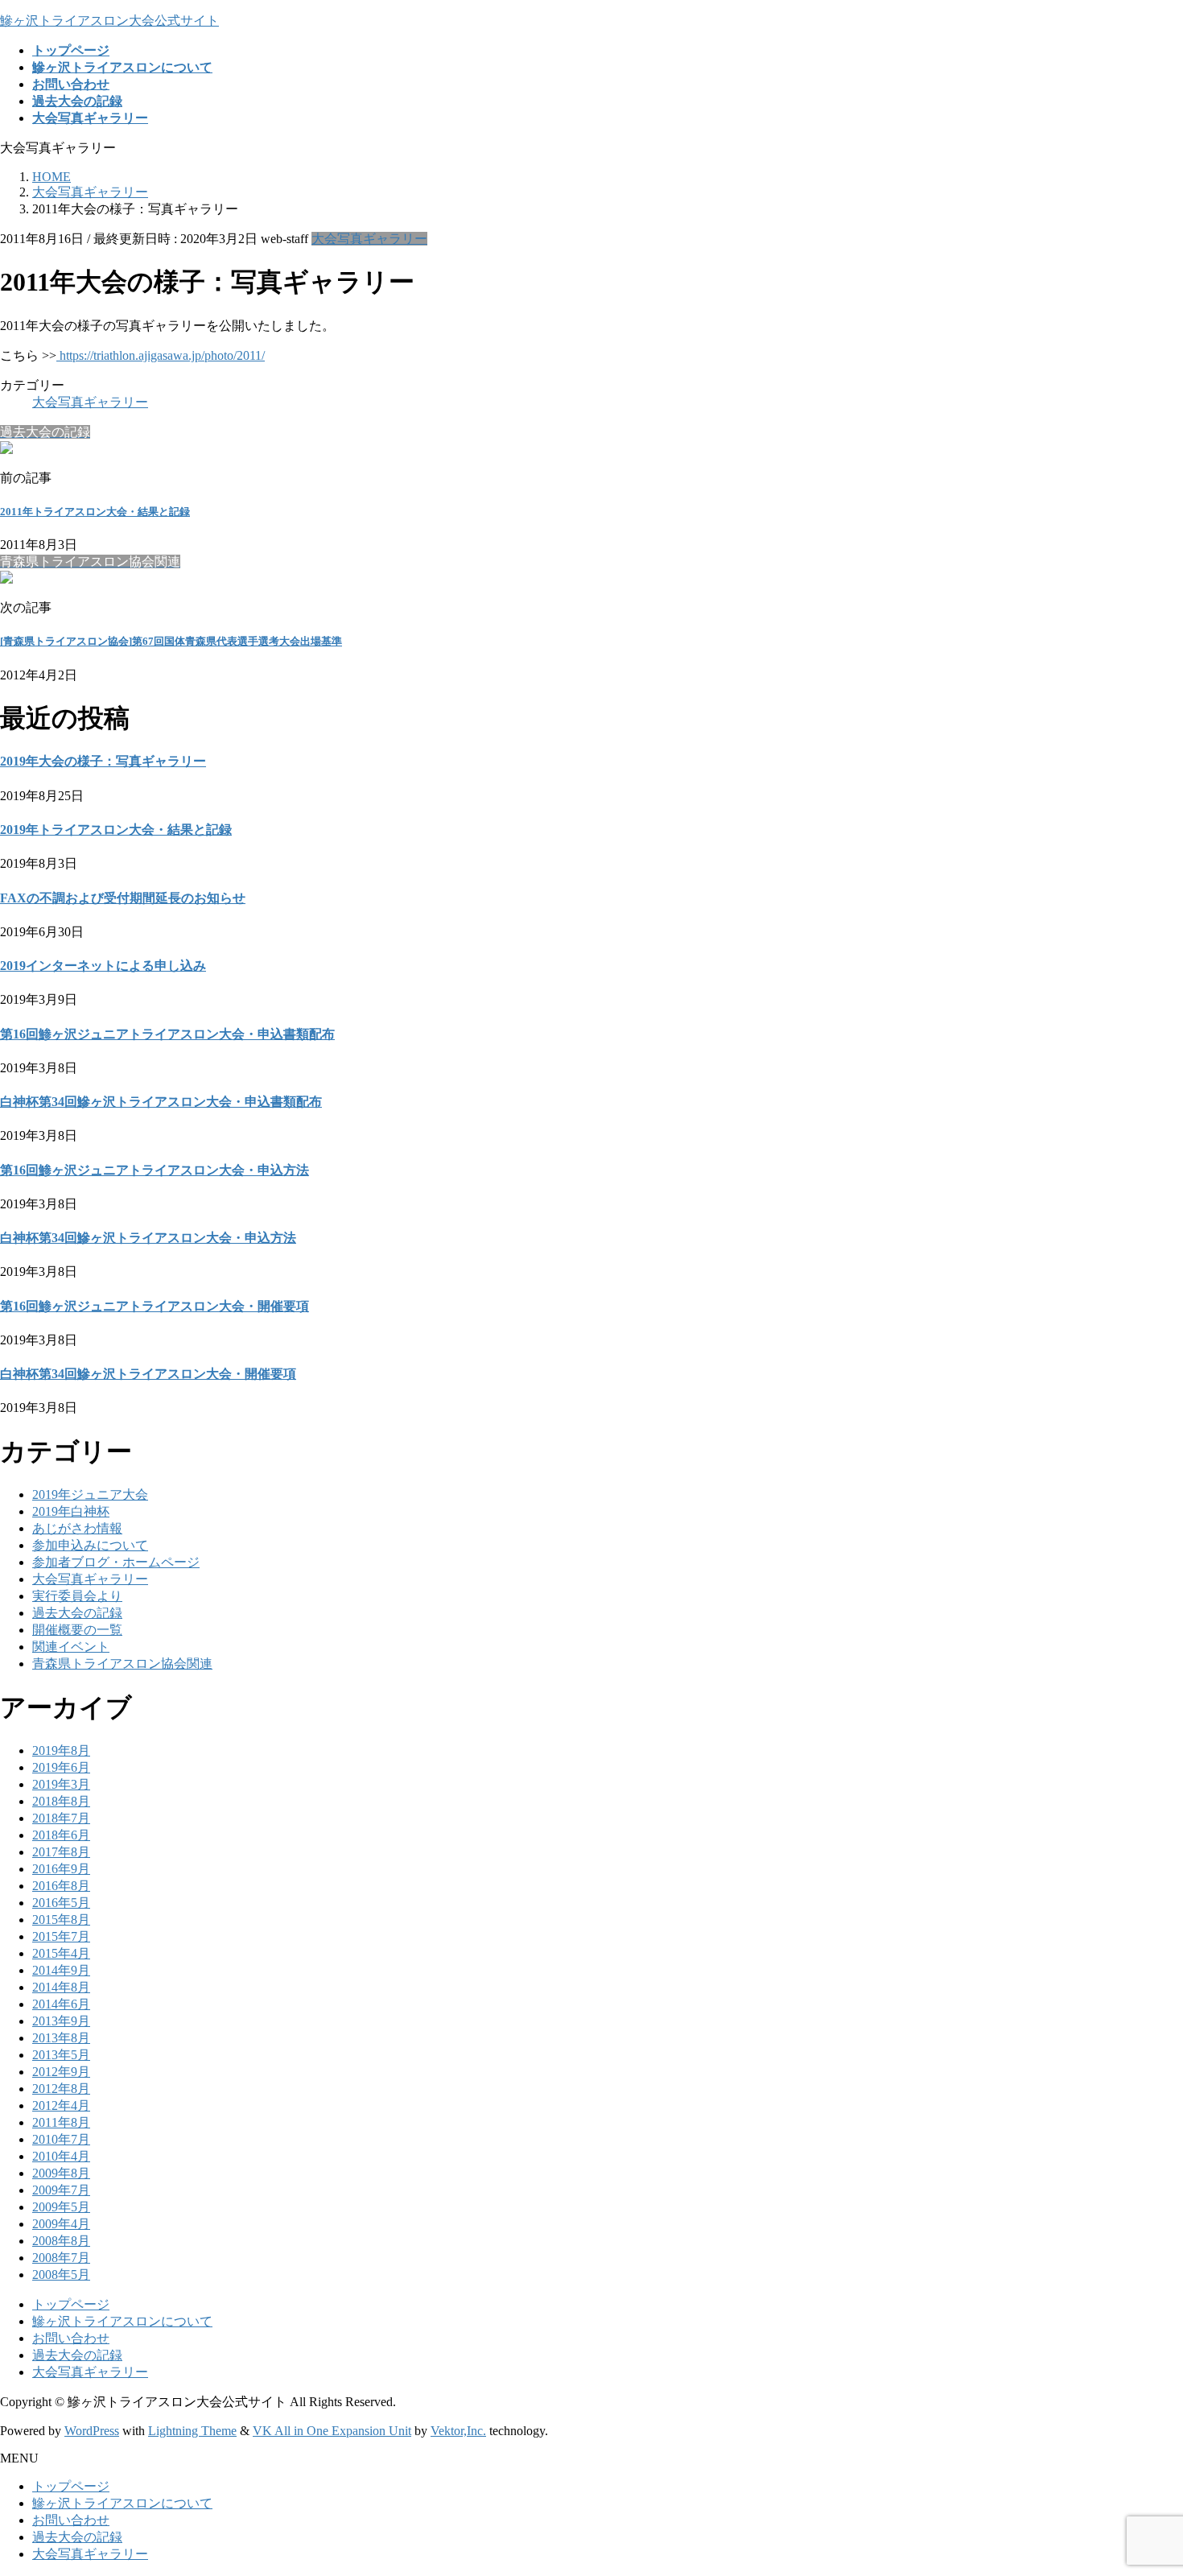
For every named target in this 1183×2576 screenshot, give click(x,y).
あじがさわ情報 (77, 1528)
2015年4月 (61, 1953)
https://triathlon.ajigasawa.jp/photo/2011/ (161, 355)
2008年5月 (61, 2275)
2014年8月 (61, 1987)
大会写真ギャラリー (369, 239)
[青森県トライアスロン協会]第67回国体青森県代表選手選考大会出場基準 (171, 641)
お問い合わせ (71, 2338)
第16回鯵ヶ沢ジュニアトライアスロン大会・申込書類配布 (167, 1034)
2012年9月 (61, 2072)
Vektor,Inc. (458, 2431)
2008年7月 (61, 2258)
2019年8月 (61, 1750)
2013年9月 (61, 2021)
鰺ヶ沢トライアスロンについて (122, 2321)
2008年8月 (61, 2241)
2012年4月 (61, 2105)
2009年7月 (61, 2190)
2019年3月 (61, 1784)
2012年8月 (61, 2089)
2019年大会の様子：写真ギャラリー (103, 761)
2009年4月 (61, 2224)
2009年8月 (61, 2173)
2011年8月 (61, 2122)
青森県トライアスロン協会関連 (122, 1664)
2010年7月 (61, 2139)
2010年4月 (61, 2156)
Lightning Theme (192, 2431)
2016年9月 (61, 1869)
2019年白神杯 (71, 1511)
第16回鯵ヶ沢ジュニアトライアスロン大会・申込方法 (155, 1170)
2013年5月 (61, 2055)
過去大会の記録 (77, 1613)
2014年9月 (61, 1970)
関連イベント (71, 1647)
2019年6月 (61, 1767)
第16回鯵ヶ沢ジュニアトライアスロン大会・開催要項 (155, 1306)
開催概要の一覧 (77, 1630)
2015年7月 (61, 1936)
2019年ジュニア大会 (90, 1494)
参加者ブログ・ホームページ (116, 1562)
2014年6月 (61, 2004)
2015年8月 (61, 1920)
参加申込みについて (90, 1545)
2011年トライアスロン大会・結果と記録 (95, 512)
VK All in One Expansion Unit (332, 2431)
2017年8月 (61, 1852)
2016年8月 (61, 1886)
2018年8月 (61, 1801)
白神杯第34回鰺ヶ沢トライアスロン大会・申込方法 (148, 1238)
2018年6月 (61, 1835)
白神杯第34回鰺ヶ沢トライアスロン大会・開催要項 (148, 1374)
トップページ (71, 2304)
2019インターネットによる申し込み (103, 966)
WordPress (92, 2431)
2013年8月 (61, 2038)
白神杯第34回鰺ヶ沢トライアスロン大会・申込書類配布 (161, 1102)
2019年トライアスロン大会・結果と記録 (116, 830)
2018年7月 (61, 1818)
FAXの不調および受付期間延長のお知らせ (123, 898)
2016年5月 (61, 1903)
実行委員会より (77, 1596)
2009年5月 (61, 2207)
